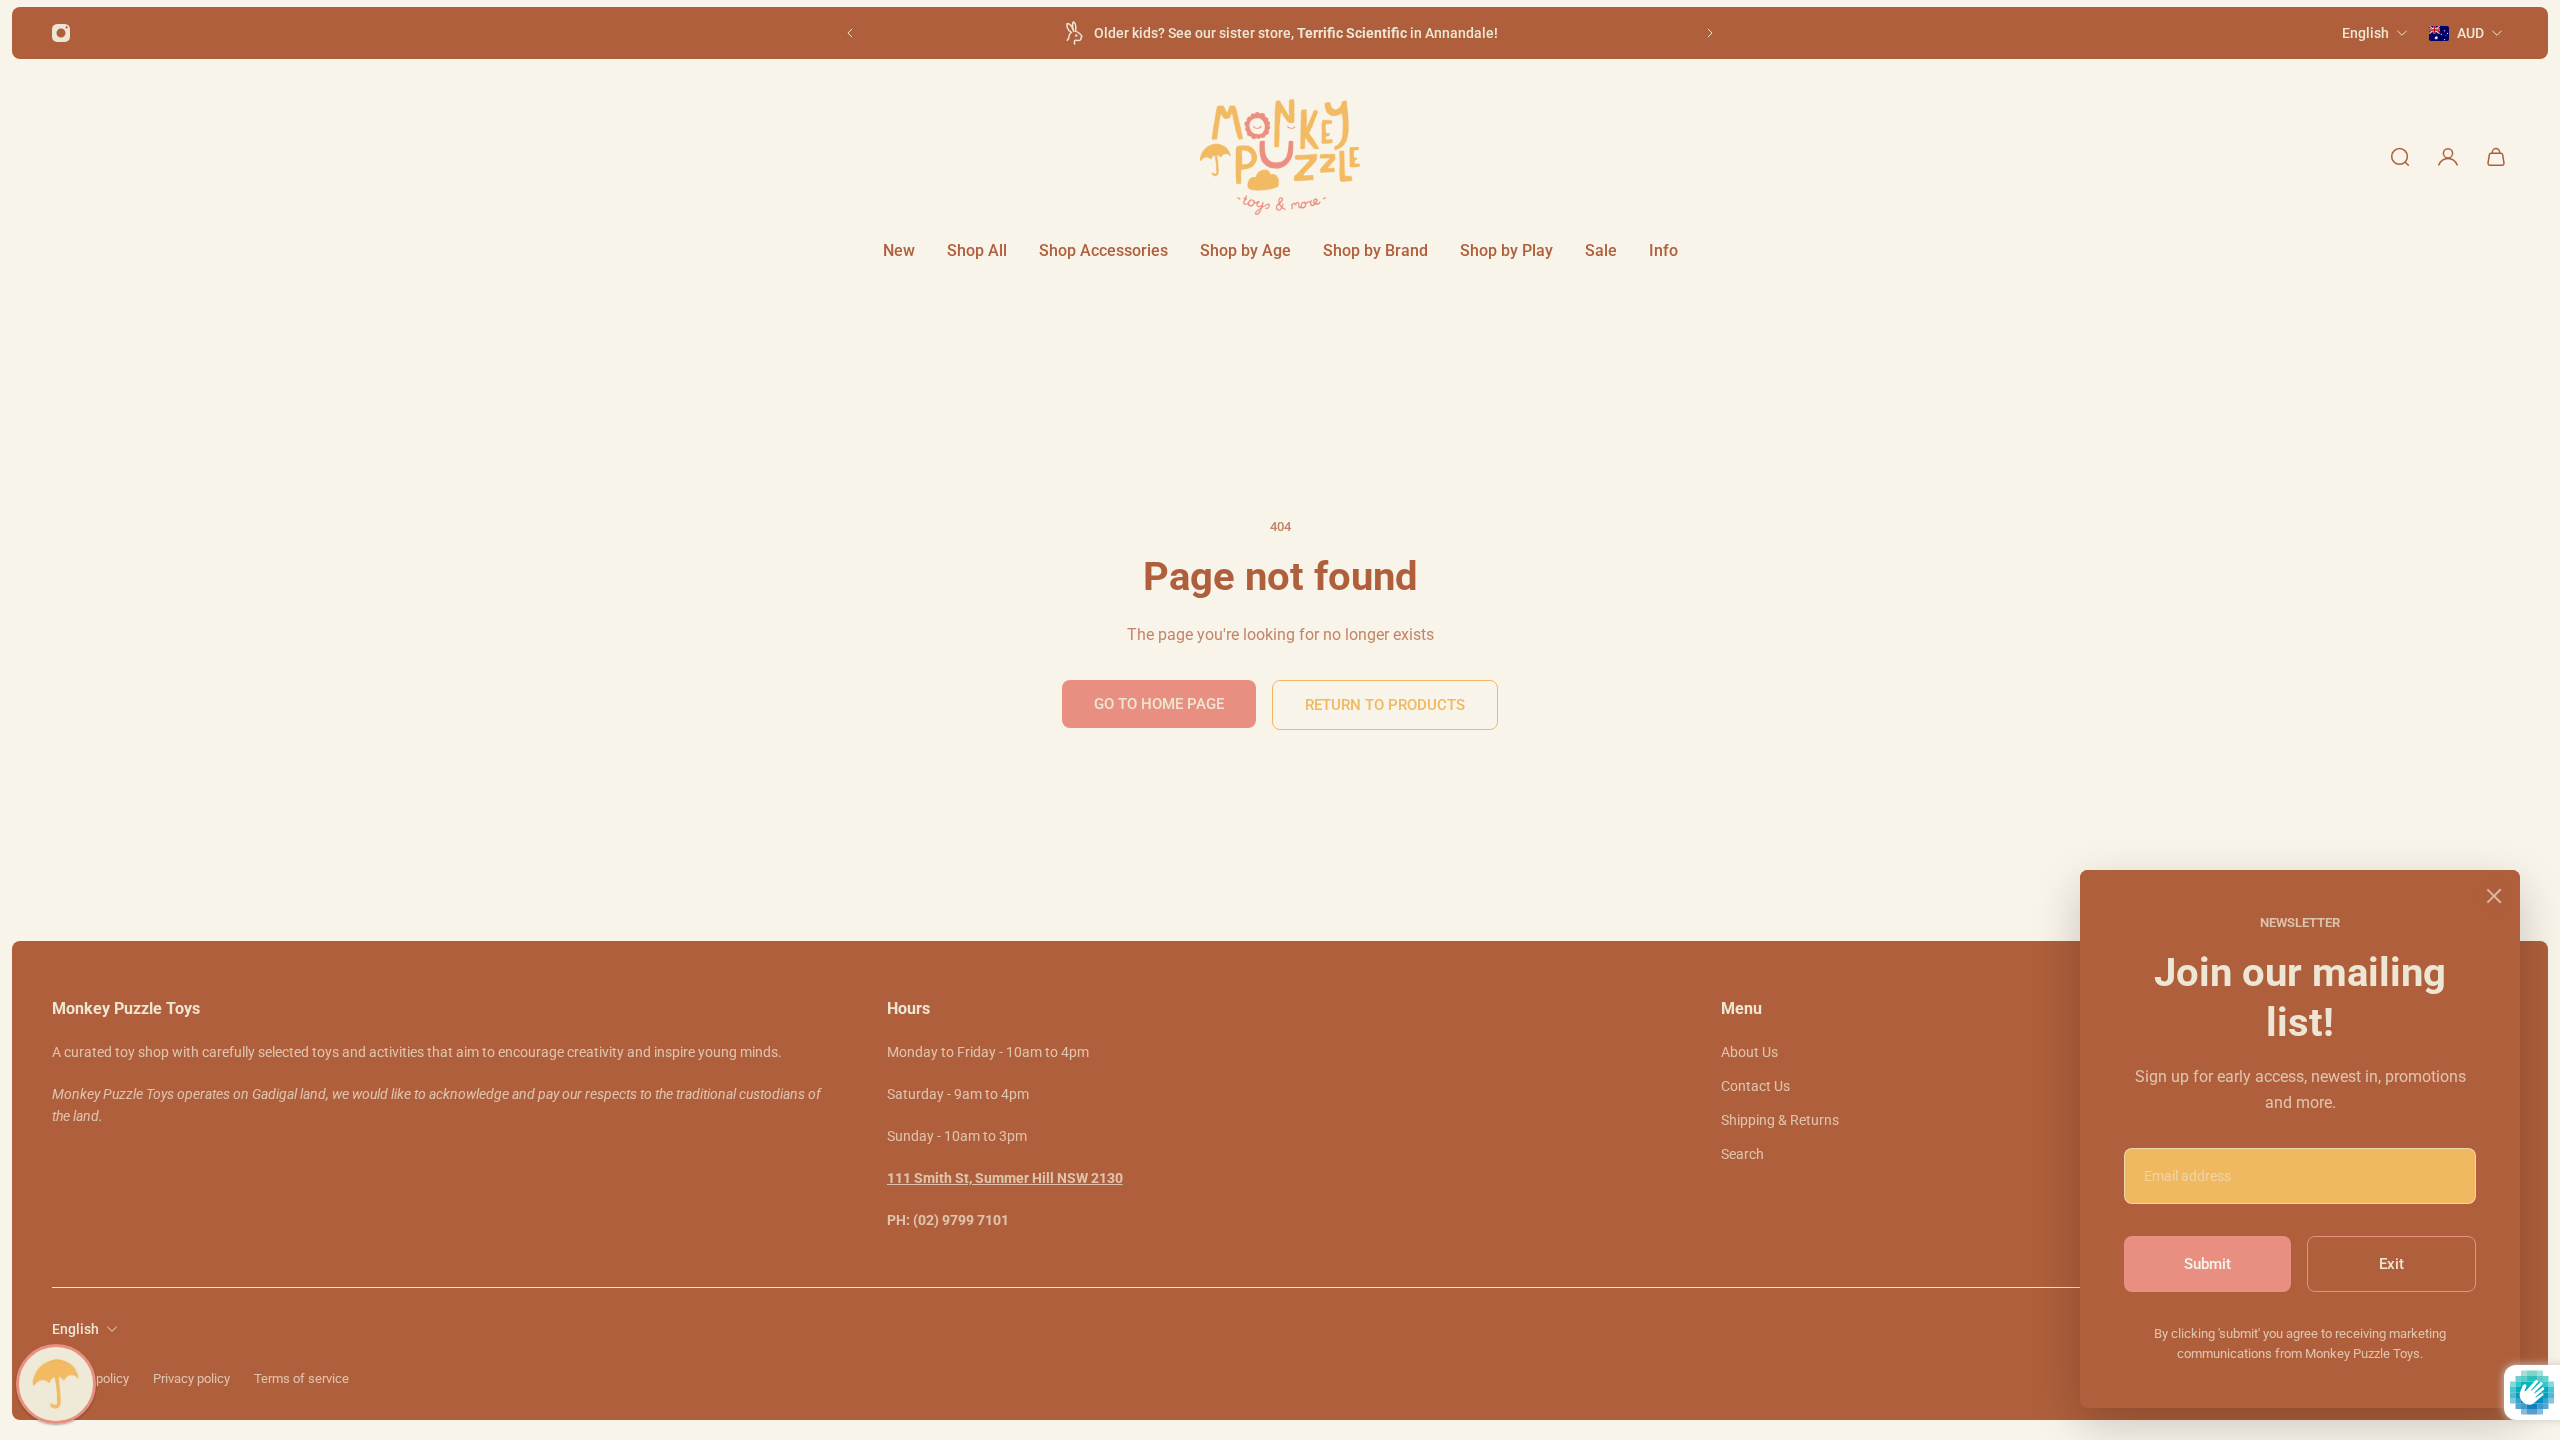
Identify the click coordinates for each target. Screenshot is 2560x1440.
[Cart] (2496, 157)
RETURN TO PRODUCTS (1385, 705)
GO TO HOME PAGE (1159, 704)
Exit (2391, 1264)
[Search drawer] (2400, 157)
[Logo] (1280, 157)
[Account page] (2448, 157)
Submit (2207, 1264)
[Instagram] (61, 33)
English (75, 1329)
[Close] (2494, 896)
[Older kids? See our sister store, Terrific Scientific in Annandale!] (1280, 33)
